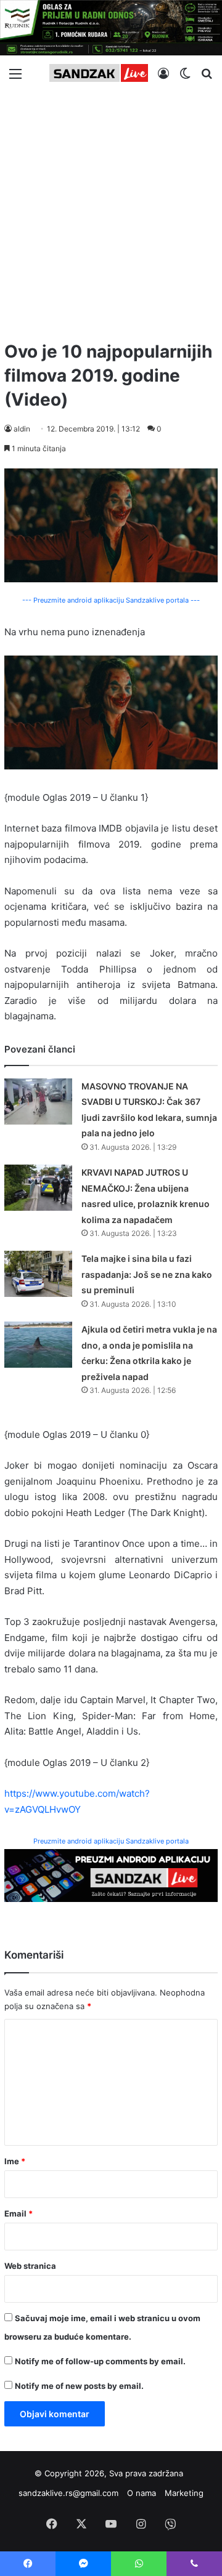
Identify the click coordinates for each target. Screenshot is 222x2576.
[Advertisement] (111, 211)
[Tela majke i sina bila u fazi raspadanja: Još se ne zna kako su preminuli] (38, 1274)
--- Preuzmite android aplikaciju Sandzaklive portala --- (111, 600)
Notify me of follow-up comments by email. (100, 2361)
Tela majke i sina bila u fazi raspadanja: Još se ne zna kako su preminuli (147, 1274)
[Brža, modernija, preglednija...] (111, 1875)
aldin (22, 429)
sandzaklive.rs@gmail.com (68, 2493)
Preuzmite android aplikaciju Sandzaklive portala (111, 1841)
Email (18, 2213)
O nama (142, 2493)
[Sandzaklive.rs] (99, 73)
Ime (15, 2161)
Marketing (184, 2493)
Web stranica (30, 2266)
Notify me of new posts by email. (79, 2386)
